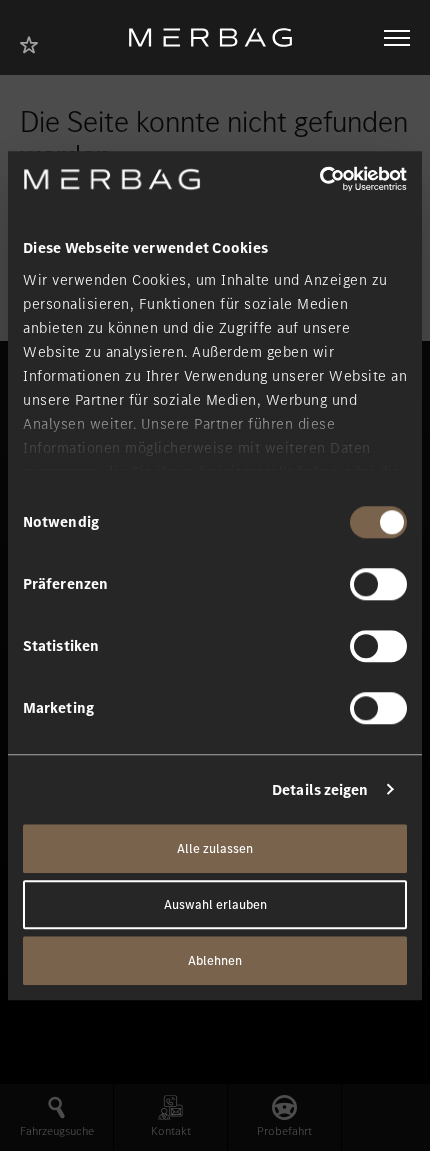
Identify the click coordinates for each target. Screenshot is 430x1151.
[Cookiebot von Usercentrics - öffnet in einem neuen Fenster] (319, 179)
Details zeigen (320, 790)
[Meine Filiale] (35, 42)
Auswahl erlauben (215, 904)
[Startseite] (218, 37)
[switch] (378, 584)
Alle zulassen (215, 848)
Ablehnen (215, 960)
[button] (56, 1117)
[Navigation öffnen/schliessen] (397, 38)
